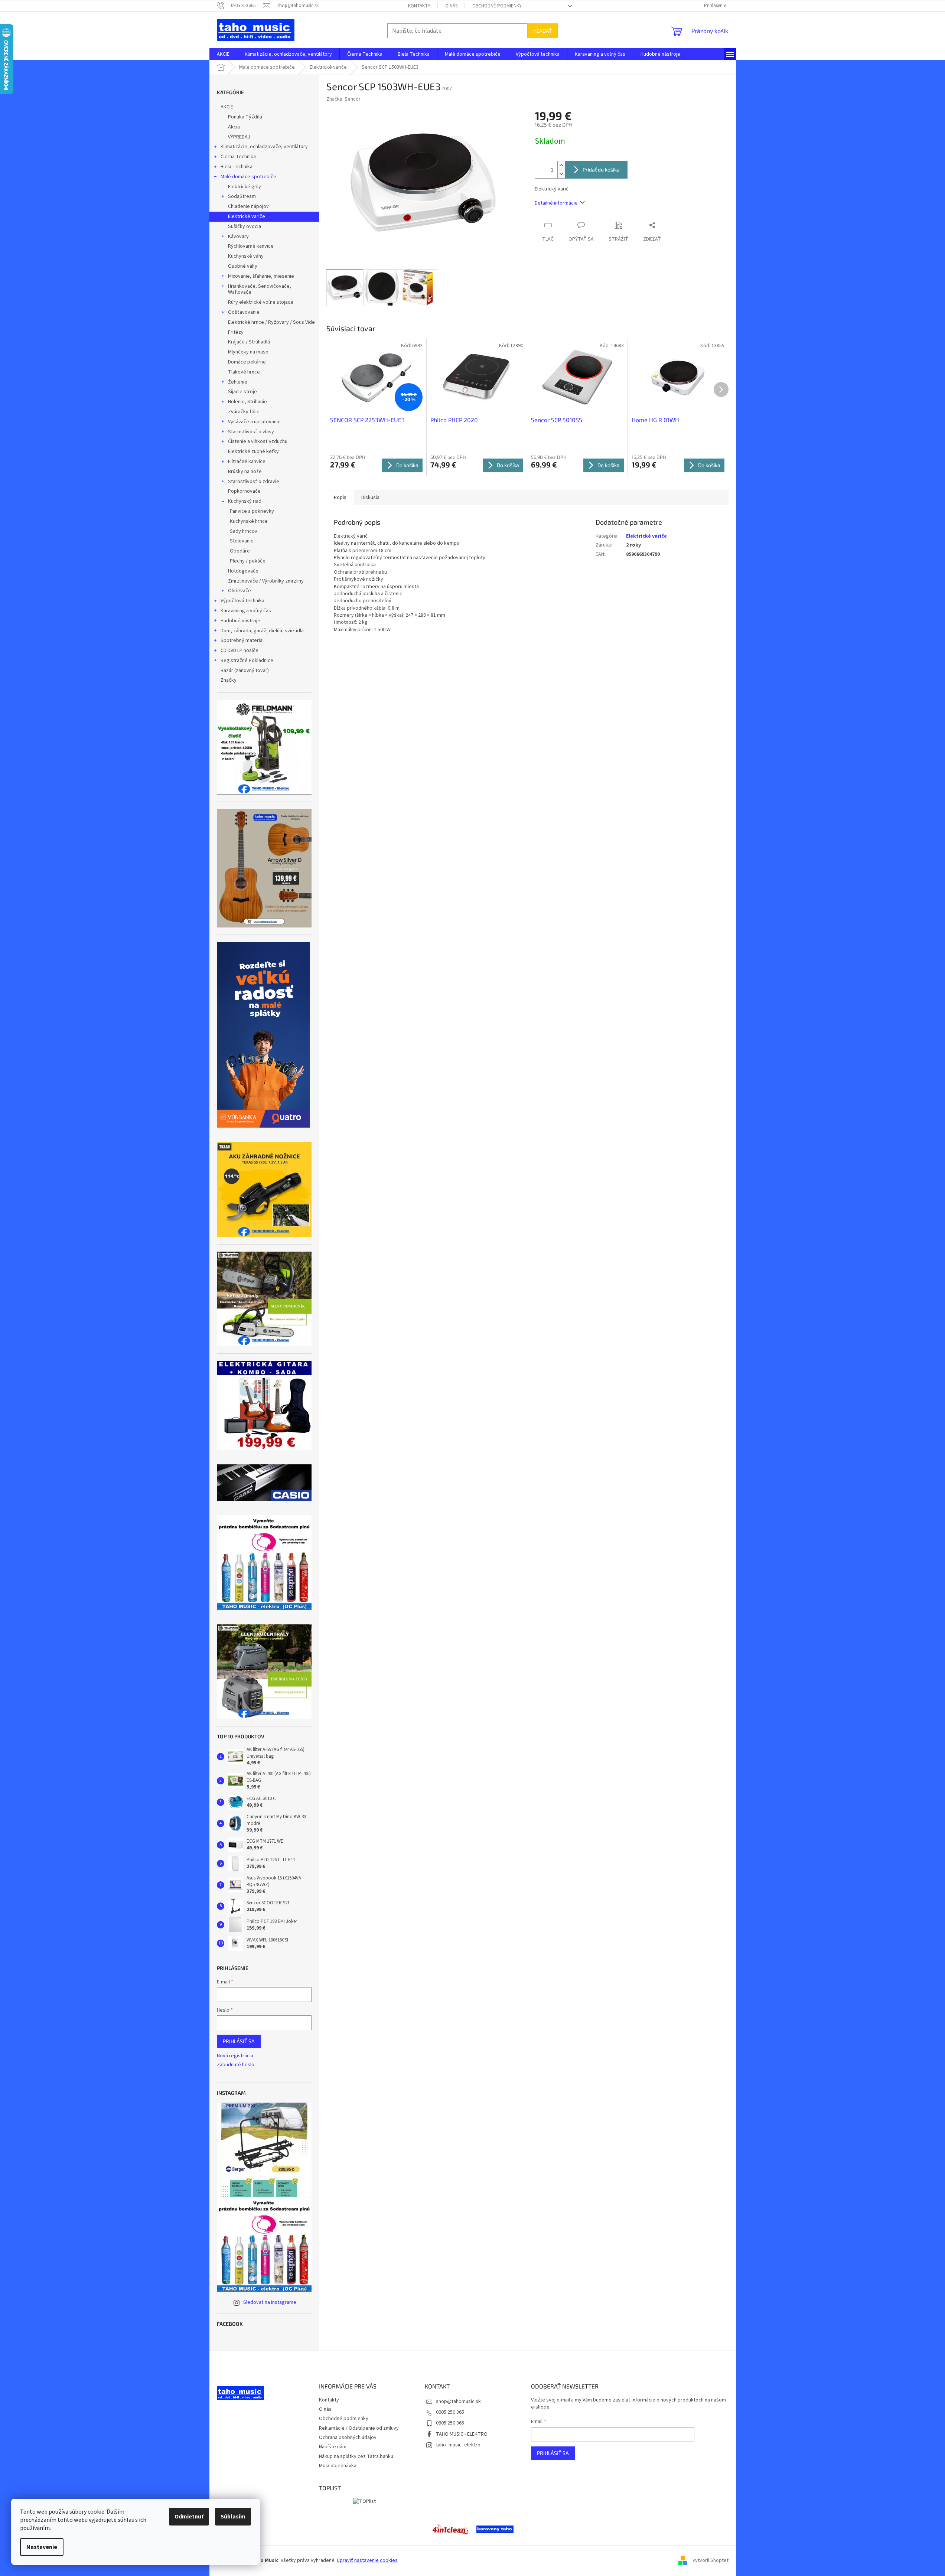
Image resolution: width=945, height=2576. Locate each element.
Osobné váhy (243, 266)
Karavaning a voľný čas (246, 611)
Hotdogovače (243, 571)
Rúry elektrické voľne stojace (261, 302)
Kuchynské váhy (246, 256)
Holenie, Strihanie (247, 402)
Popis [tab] (340, 498)
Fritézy (236, 332)
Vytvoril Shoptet (711, 2561)
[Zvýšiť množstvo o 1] (561, 165)
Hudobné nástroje (240, 621)
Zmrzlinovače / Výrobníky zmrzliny (266, 581)
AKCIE (227, 107)
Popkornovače (244, 491)
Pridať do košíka (601, 169)
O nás (451, 6)
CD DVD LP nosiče (239, 650)
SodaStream (242, 196)
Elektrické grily (245, 187)
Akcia (234, 127)
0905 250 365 (450, 2412)
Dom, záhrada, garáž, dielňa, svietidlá (262, 631)
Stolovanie (242, 541)
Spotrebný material (242, 640)
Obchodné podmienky (497, 6)
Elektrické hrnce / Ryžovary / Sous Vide (271, 322)
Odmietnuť (189, 2517)
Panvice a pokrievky (252, 511)
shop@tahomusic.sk (458, 2401)
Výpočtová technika (242, 601)
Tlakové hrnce (244, 372)
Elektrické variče (247, 216)
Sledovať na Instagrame (270, 2302)
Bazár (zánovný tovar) (245, 671)
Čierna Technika (238, 157)
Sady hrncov (244, 531)
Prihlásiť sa (239, 2041)
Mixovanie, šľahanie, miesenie (261, 276)
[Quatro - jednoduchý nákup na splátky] (263, 1035)
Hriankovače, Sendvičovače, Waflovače (260, 289)
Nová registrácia (235, 2056)
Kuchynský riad (245, 501)
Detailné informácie (556, 203)
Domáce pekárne (247, 362)
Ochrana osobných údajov (348, 2438)
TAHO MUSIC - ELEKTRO (462, 2434)
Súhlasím (233, 2517)
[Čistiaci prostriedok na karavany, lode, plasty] (450, 2529)
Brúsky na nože (245, 472)
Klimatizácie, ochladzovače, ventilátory (264, 147)
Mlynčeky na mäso (248, 352)
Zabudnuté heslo (236, 2065)
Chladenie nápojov (248, 206)
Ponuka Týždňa (245, 117)
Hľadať (542, 31)
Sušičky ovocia (245, 226)
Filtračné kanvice (247, 462)
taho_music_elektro (458, 2445)
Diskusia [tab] (370, 498)
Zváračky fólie (244, 412)
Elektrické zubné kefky (253, 451)
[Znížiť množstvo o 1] (561, 174)
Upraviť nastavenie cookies (367, 2560)
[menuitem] (223, 54)
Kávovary (238, 237)
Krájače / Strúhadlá (249, 342)
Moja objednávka (338, 2466)
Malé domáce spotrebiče (248, 177)
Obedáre (240, 551)
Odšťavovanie (244, 312)
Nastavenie (42, 2547)
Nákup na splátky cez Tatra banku (356, 2456)
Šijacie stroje (242, 392)
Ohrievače (239, 591)
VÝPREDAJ (239, 137)
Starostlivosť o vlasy (251, 432)
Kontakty (419, 6)
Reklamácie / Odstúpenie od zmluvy (359, 2428)
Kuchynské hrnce (249, 521)
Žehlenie (238, 382)
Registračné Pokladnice (247, 661)
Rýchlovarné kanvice (251, 246)
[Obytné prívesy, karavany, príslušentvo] (495, 2529)
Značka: (343, 99)
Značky (229, 680)
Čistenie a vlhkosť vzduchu (258, 441)
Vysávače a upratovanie (254, 422)
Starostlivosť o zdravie (254, 482)
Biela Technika (237, 167)
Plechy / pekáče (248, 561)
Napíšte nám (333, 2447)
